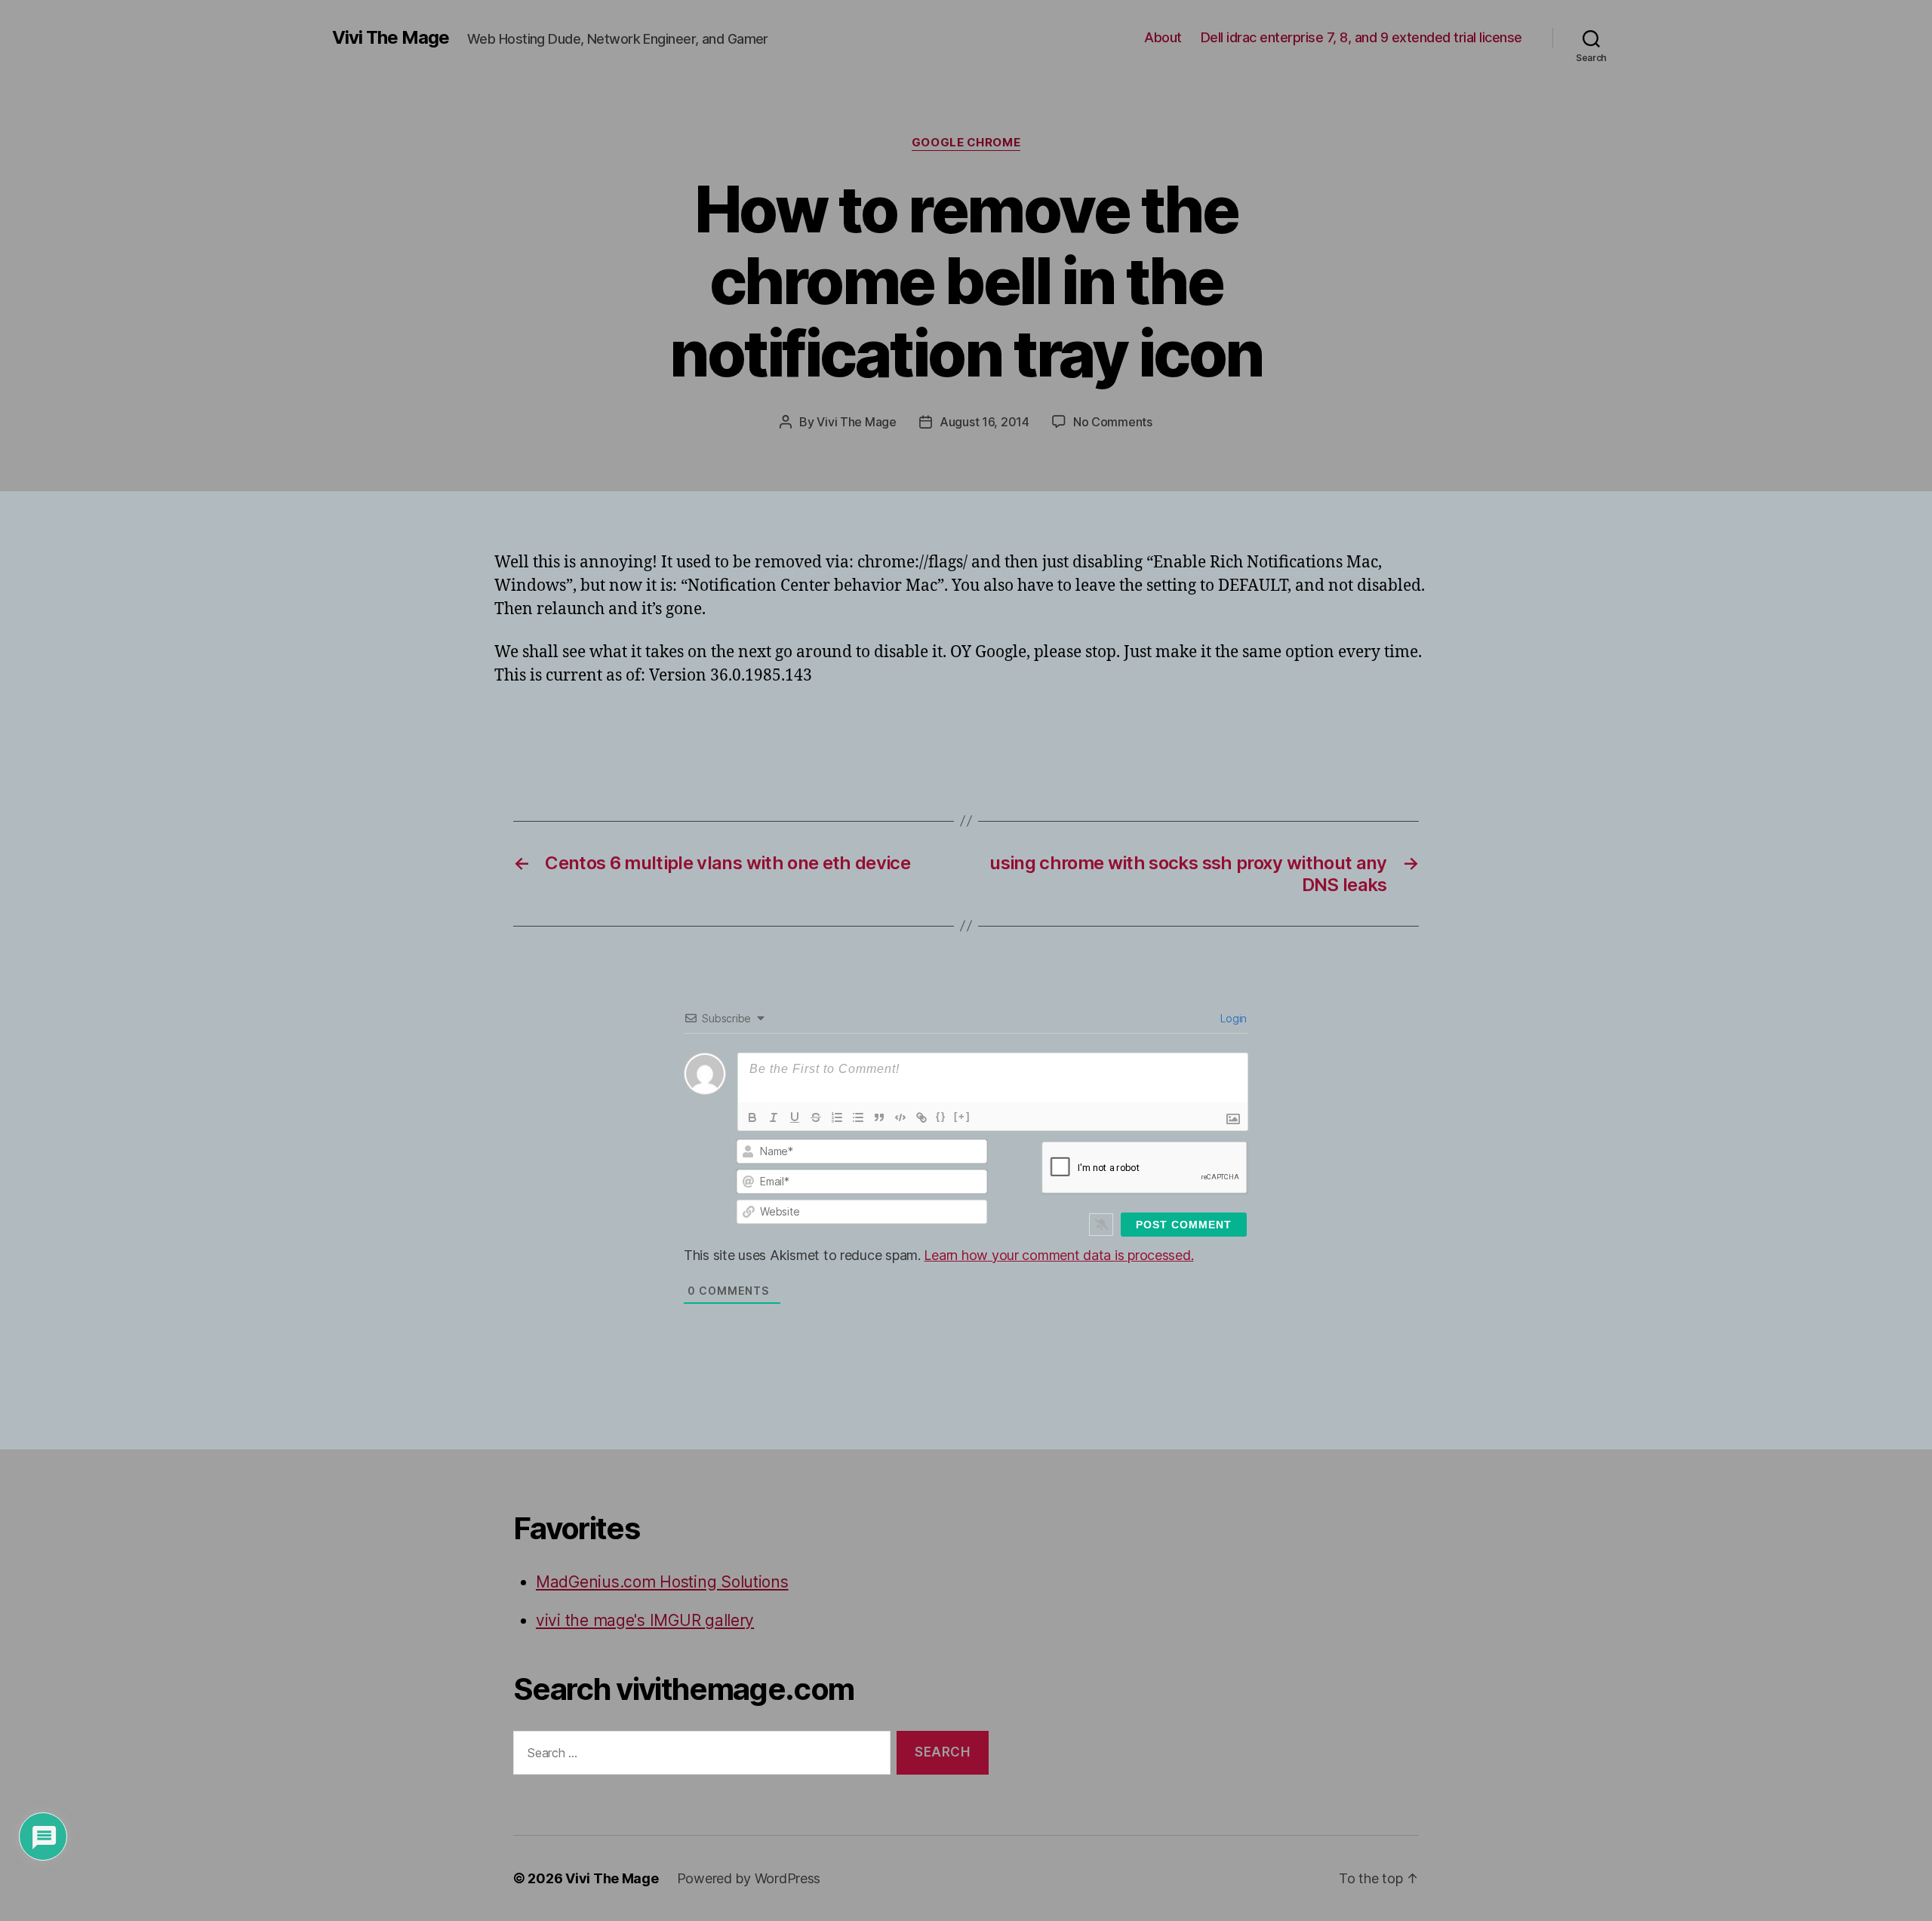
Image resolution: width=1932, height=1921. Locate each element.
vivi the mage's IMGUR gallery (645, 1620)
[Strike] (816, 1117)
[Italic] (774, 1117)
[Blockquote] (879, 1117)
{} (941, 1116)
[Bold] (752, 1117)
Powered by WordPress (749, 1878)
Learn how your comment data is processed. (1058, 1255)
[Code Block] (900, 1117)
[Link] (921, 1117)
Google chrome (966, 143)
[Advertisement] (671, 730)
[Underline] (795, 1117)
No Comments (1113, 422)
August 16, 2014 (984, 422)
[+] (962, 1116)
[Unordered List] (858, 1117)
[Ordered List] (837, 1117)
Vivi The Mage (391, 38)
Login (1232, 1018)
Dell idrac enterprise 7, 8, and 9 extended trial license (1361, 37)
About (1163, 37)
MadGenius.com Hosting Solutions (662, 1582)
